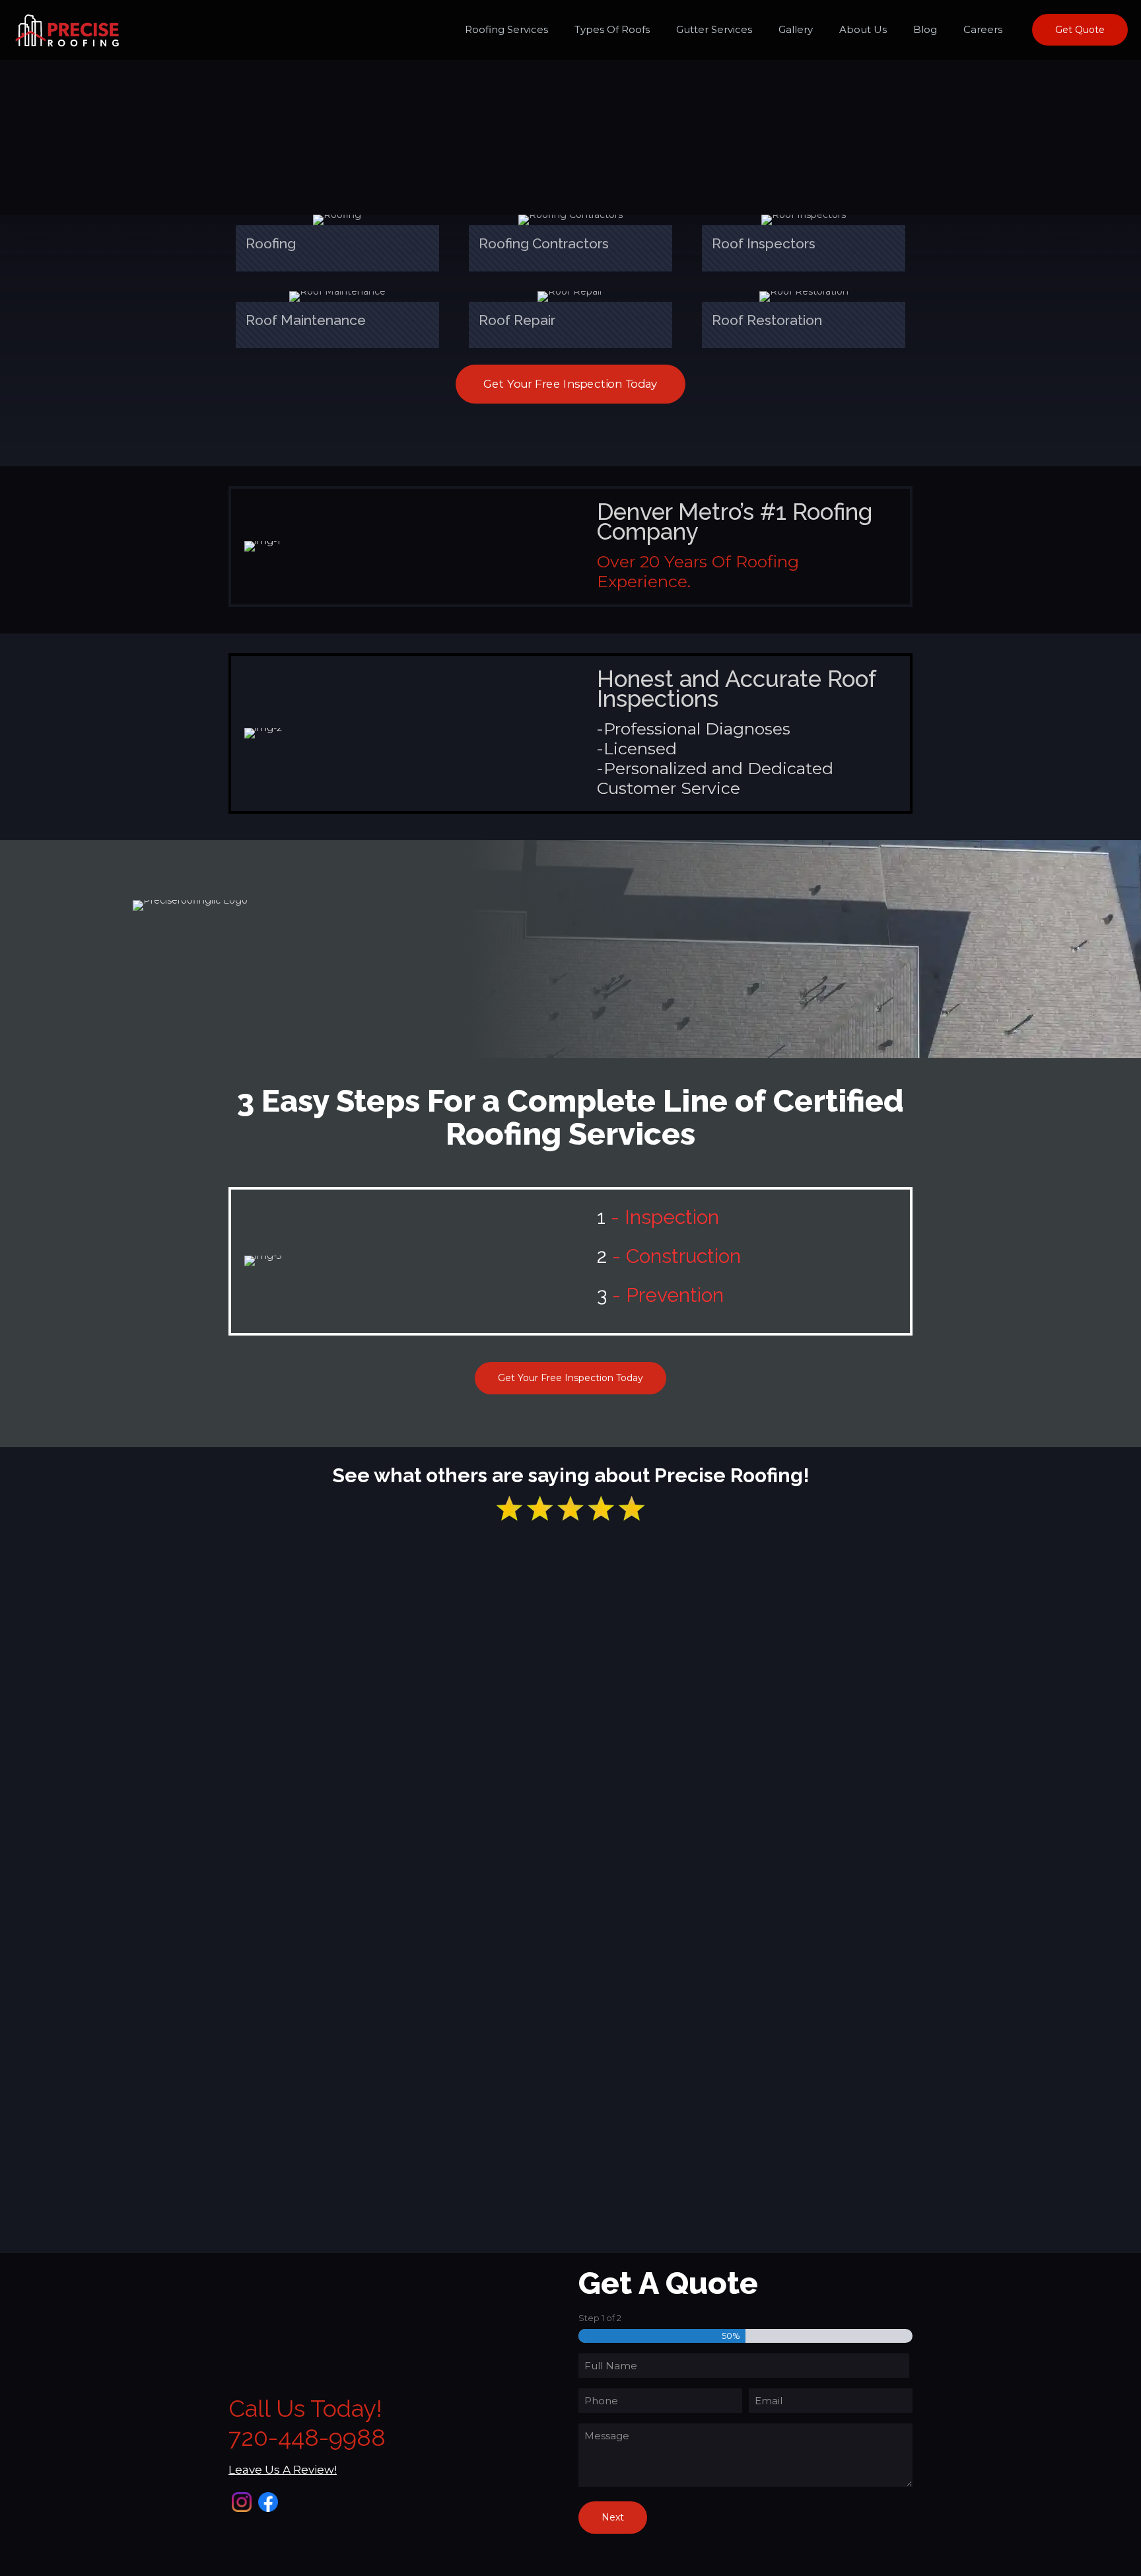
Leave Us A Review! (283, 2470)
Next (613, 2517)
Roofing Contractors (544, 243)
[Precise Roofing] (67, 30)
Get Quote (1080, 30)
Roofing (271, 243)
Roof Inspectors (764, 243)
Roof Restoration (767, 320)
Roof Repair (517, 320)
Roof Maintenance (306, 320)
